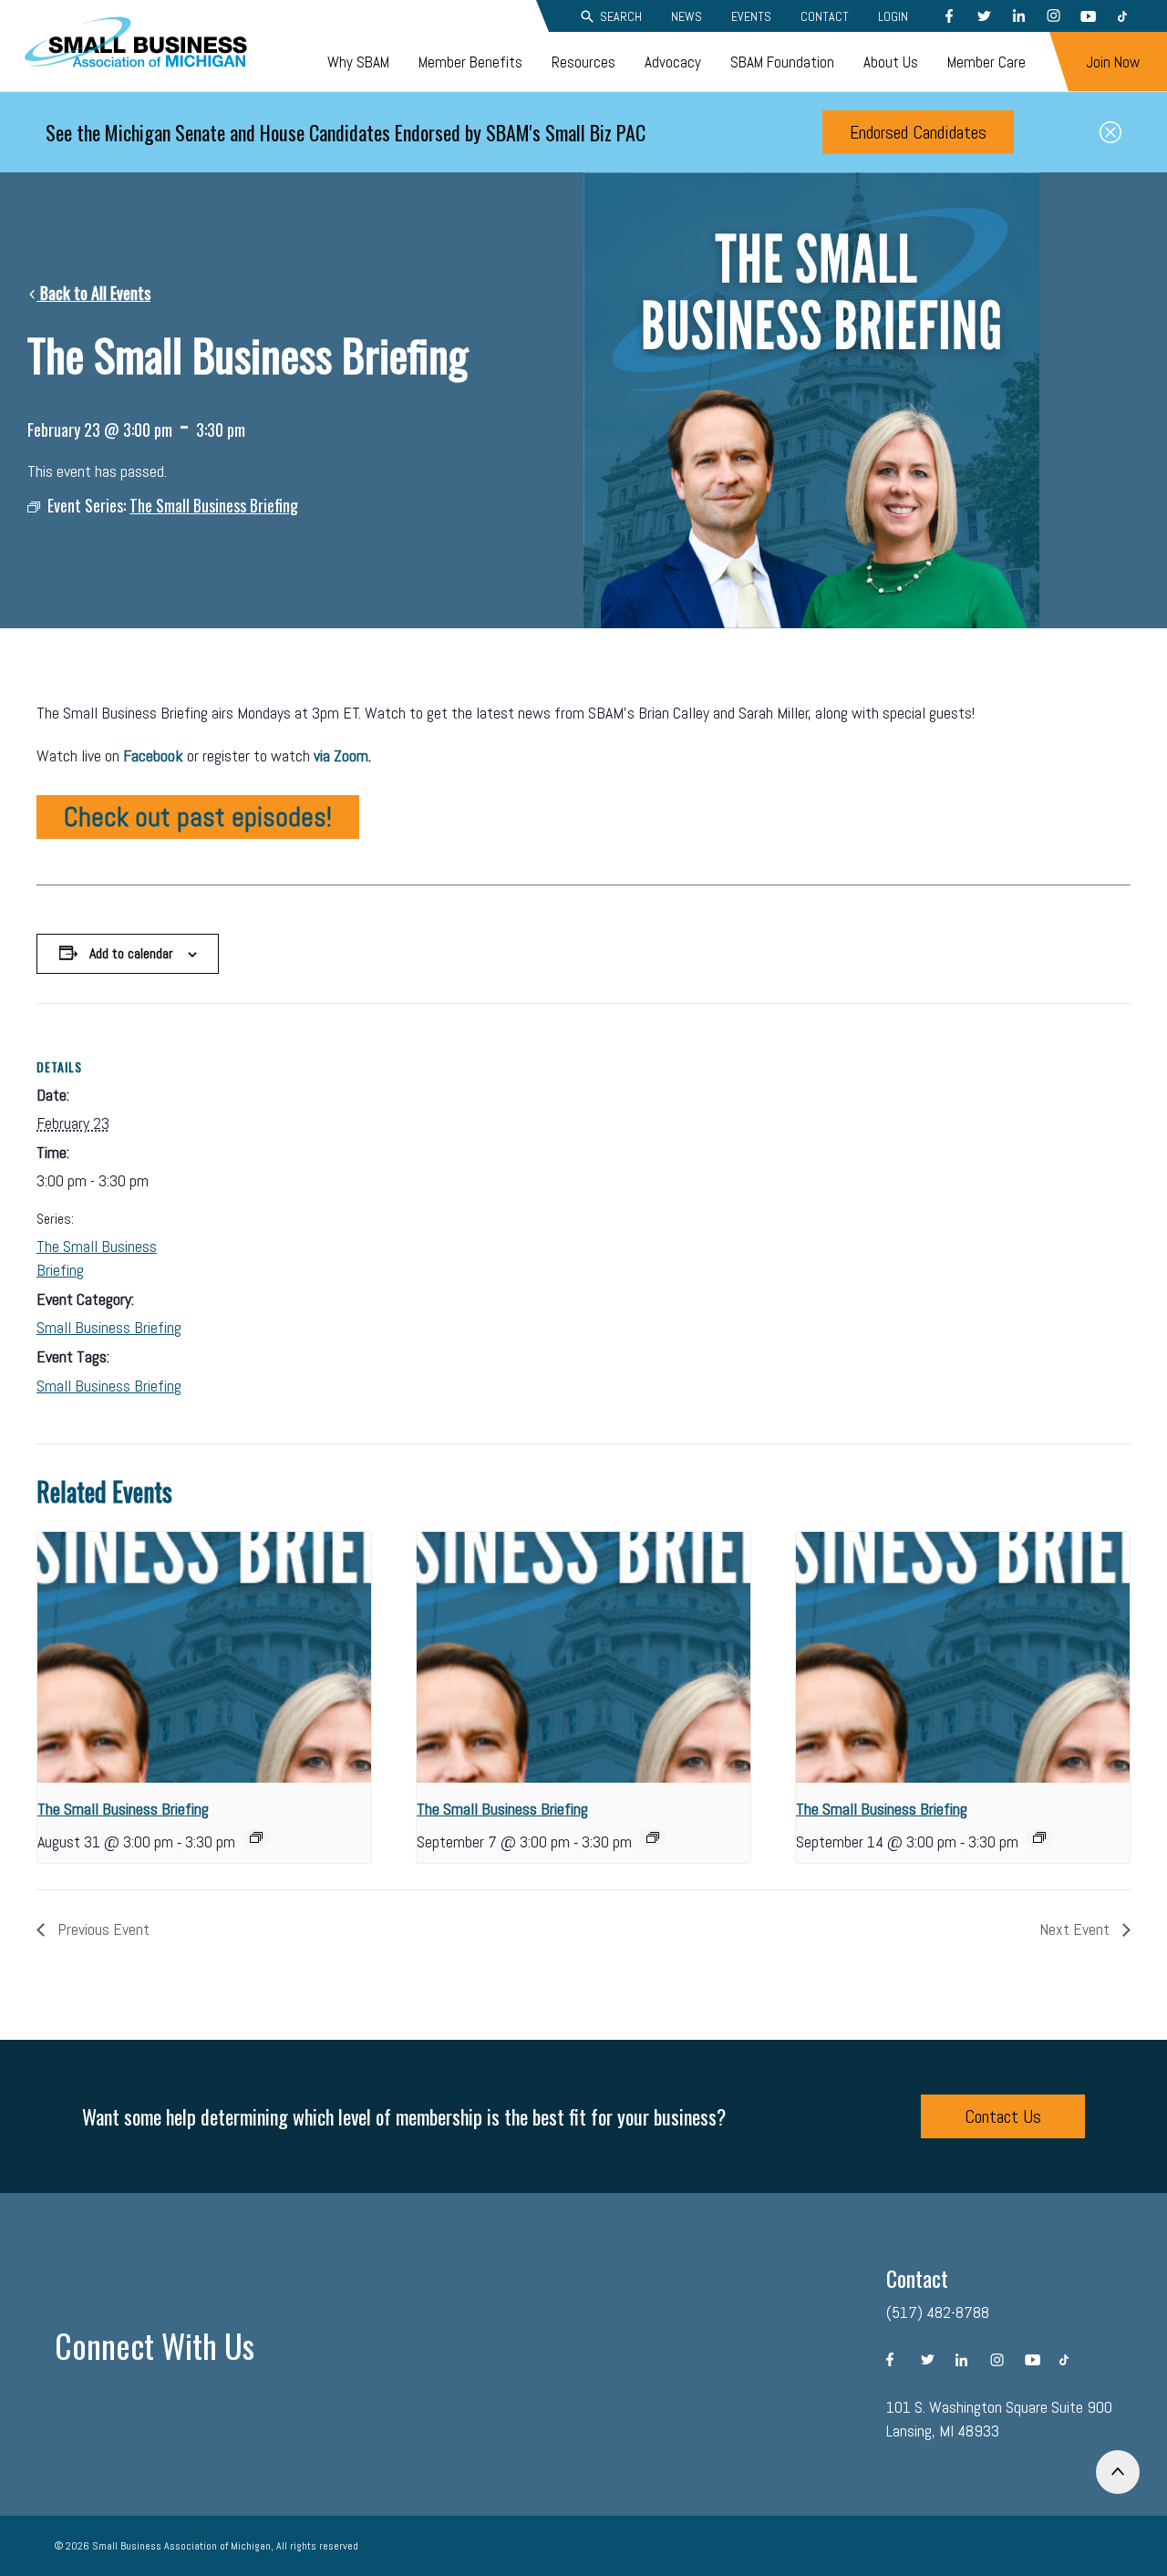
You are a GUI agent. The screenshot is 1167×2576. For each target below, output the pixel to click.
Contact (825, 16)
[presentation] (204, 1657)
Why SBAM (358, 62)
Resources (583, 62)
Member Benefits (470, 62)
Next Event (1076, 1929)
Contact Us (1003, 2116)
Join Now (1113, 62)
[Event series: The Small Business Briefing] (256, 1837)
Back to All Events (93, 293)
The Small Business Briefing (123, 1809)
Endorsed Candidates (918, 132)
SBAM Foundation (782, 62)
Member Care (986, 62)
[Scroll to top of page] (1118, 2472)
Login (893, 16)
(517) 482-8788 (938, 2312)
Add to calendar (131, 953)
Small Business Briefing (109, 1327)
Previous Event (102, 1929)
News (687, 16)
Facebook (153, 755)
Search (621, 16)
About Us (891, 62)
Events (751, 16)
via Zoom (341, 755)
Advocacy (673, 62)
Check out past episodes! (198, 817)
